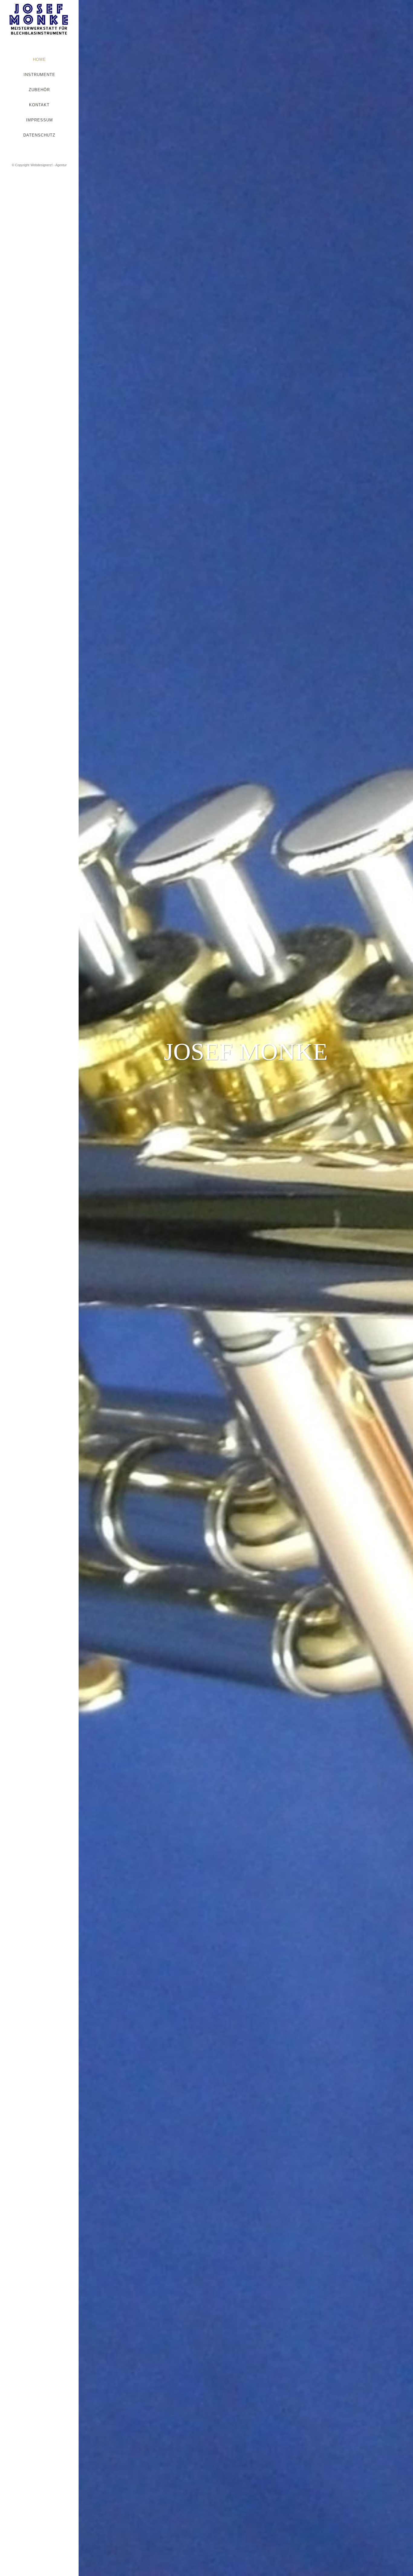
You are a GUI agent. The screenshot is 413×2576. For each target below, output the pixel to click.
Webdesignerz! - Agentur (49, 165)
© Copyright (21, 165)
